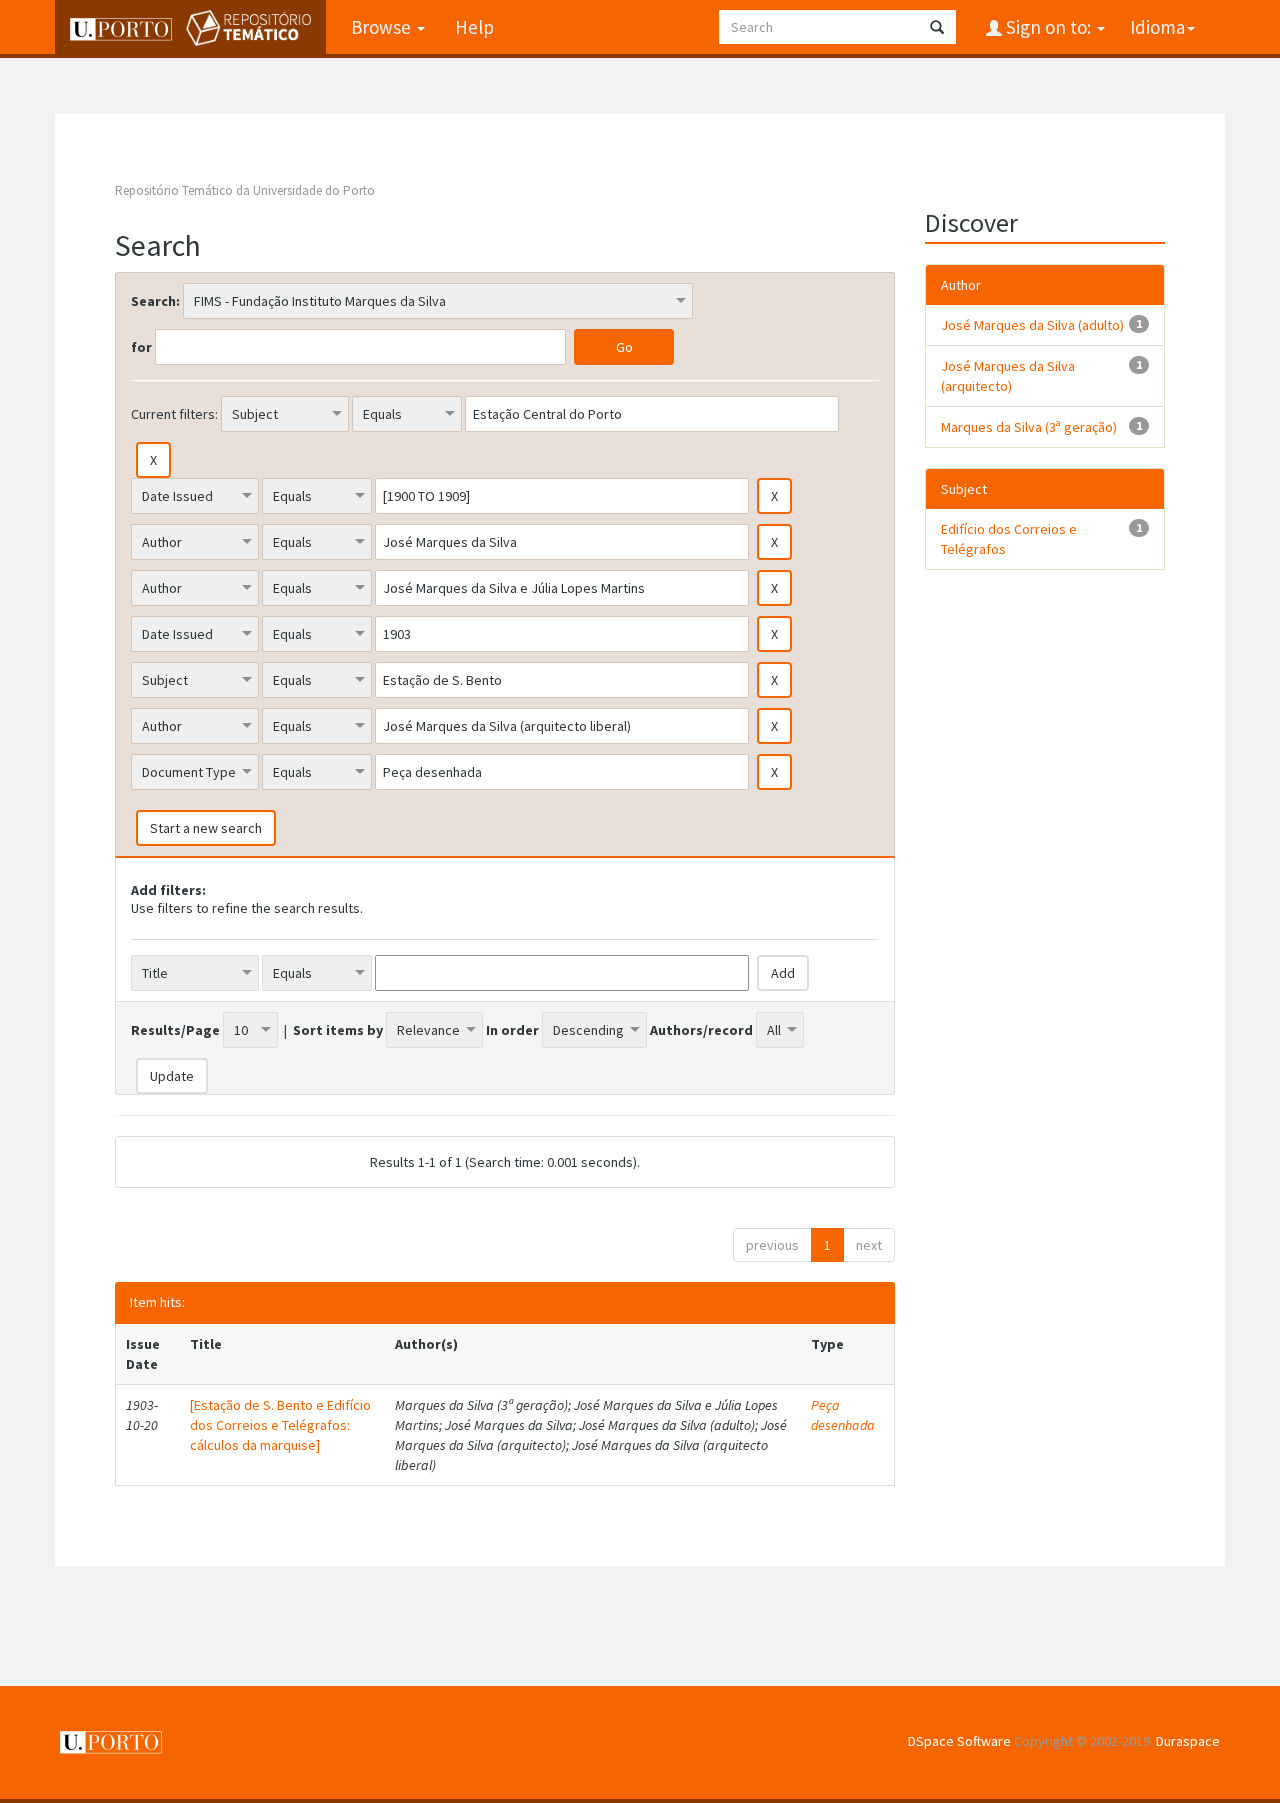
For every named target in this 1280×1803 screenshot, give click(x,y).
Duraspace (1188, 1741)
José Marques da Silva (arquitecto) (1008, 376)
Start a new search (206, 828)
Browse (383, 27)
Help (474, 27)
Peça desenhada (843, 1415)
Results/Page (175, 1030)
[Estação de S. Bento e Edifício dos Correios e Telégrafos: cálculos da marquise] (280, 1425)
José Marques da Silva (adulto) (1032, 325)
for (141, 347)
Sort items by (338, 1030)
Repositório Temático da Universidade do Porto (245, 190)
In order (512, 1030)
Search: (155, 301)
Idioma (1157, 27)
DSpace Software (959, 1741)
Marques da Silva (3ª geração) (1029, 427)
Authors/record (701, 1030)
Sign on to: (1048, 27)
